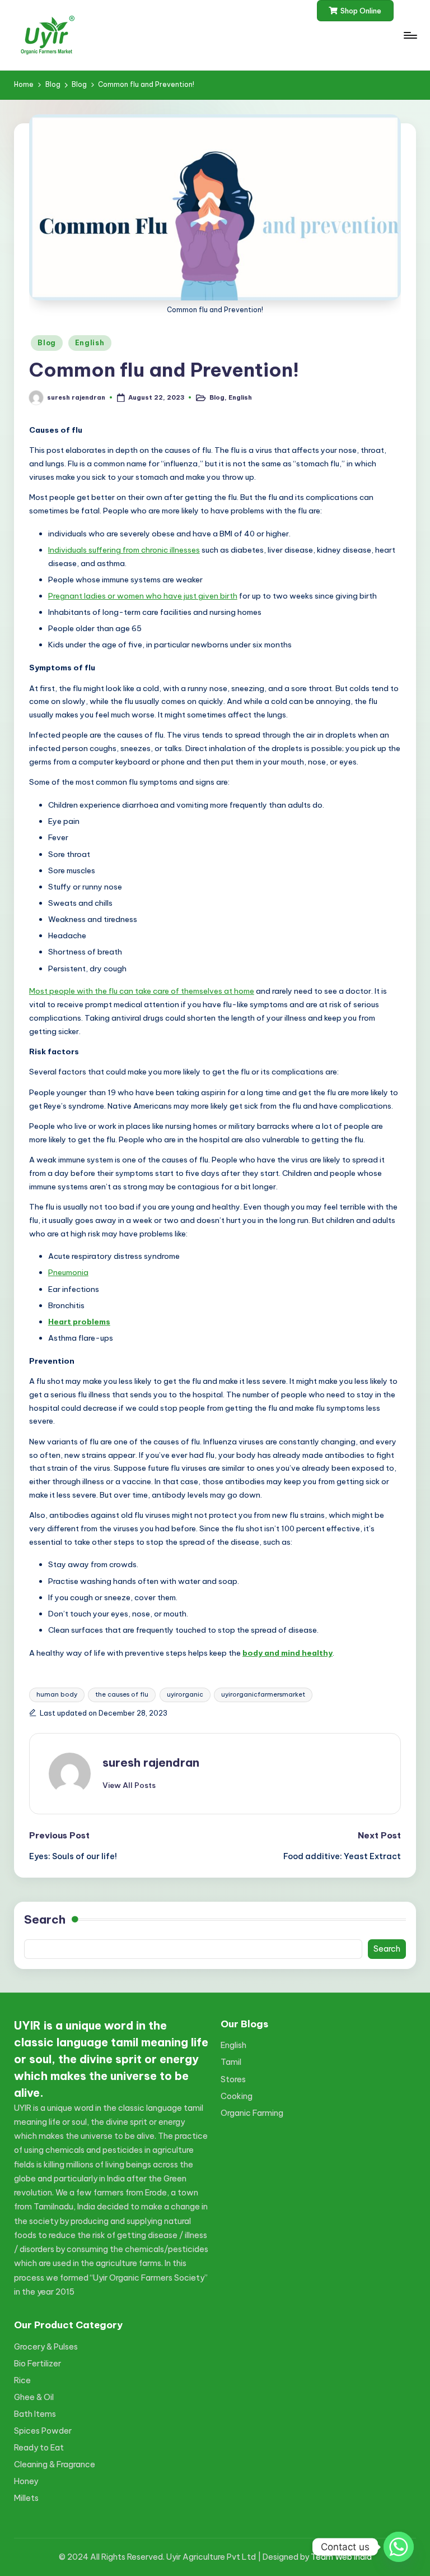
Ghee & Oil (34, 2397)
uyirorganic (185, 1694)
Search (45, 1919)
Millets (26, 2498)
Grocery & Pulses (46, 2347)
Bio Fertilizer (38, 2364)
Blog (47, 343)
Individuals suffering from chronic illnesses (124, 550)
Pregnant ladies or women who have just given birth (143, 596)
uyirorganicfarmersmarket (263, 1694)
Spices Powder (43, 2431)
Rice (22, 2380)
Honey (26, 2481)
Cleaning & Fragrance (55, 2464)
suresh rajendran (151, 1762)
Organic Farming (252, 2113)
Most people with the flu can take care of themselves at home (142, 991)
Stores (233, 2079)
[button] (355, 11)
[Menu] (410, 35)
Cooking (237, 2096)
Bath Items (35, 2414)
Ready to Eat (39, 2448)
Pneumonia (68, 1272)
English (90, 343)
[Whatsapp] (399, 2547)
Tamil (231, 2062)
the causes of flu (122, 1694)
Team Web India (341, 2557)
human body (57, 1694)
